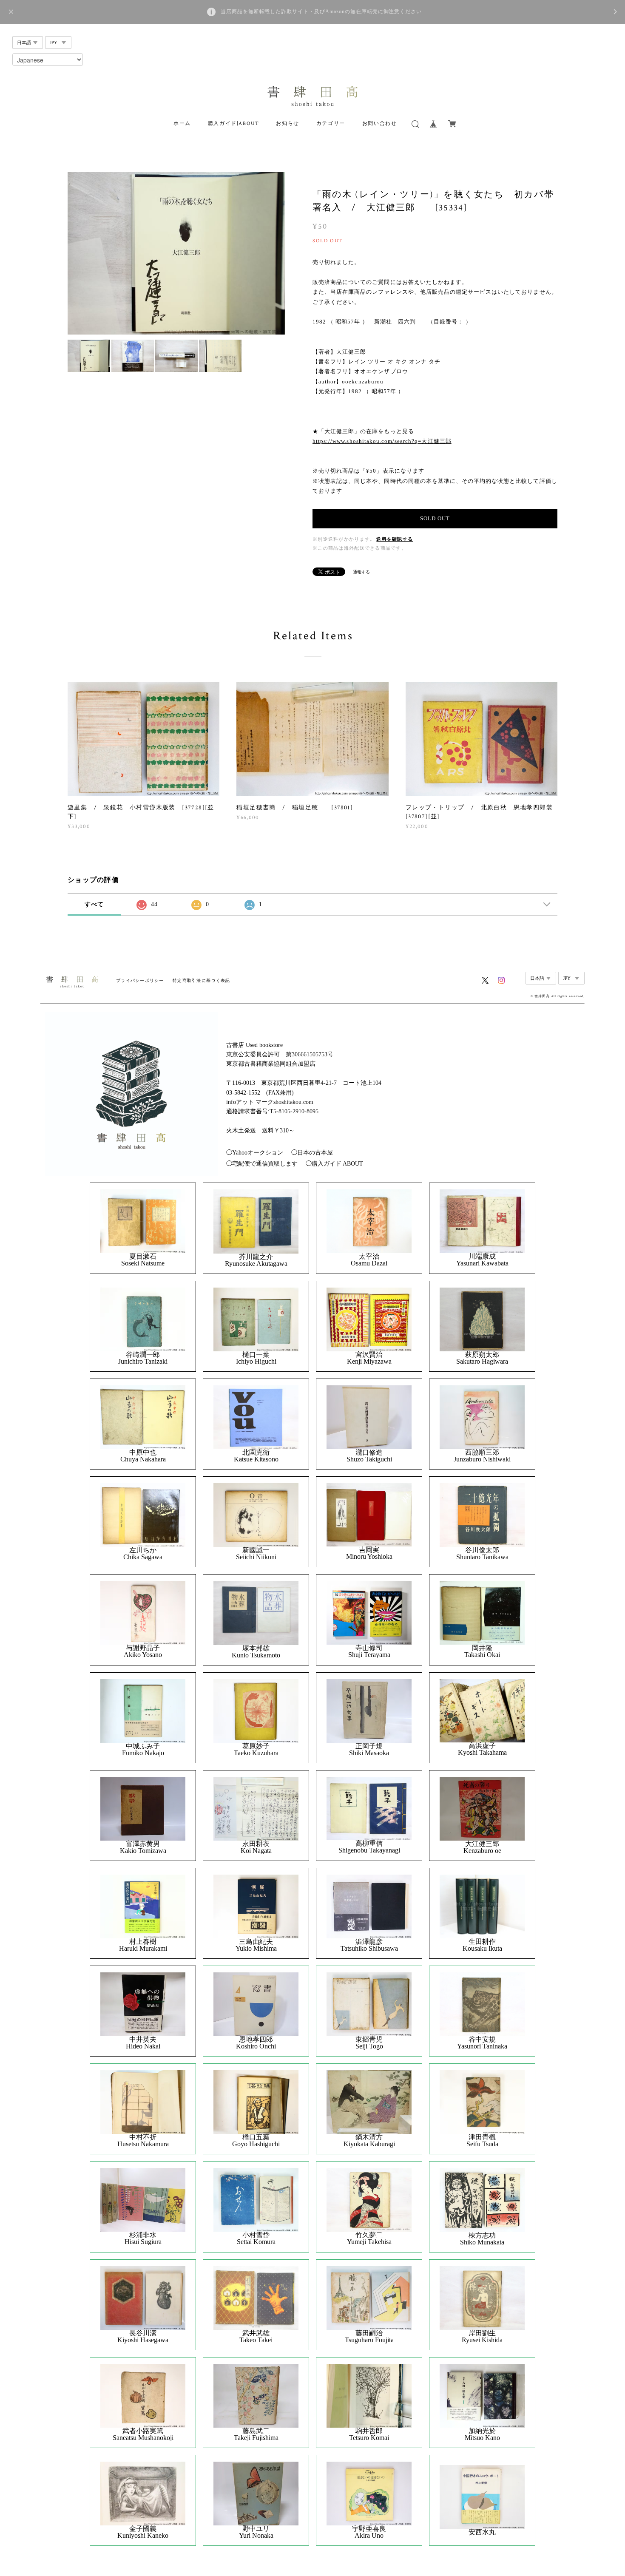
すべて (94, 904)
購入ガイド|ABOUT (234, 123)
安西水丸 (482, 2532)
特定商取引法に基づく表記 (201, 980)
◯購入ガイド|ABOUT (334, 1164)
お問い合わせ (380, 123)
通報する (361, 572)
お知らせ (287, 123)
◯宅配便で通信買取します (262, 1164)
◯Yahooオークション (255, 1153)
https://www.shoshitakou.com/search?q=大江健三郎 (382, 441)
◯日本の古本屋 (312, 1153)
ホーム (182, 123)
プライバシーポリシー (140, 980)
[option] (176, 253)
